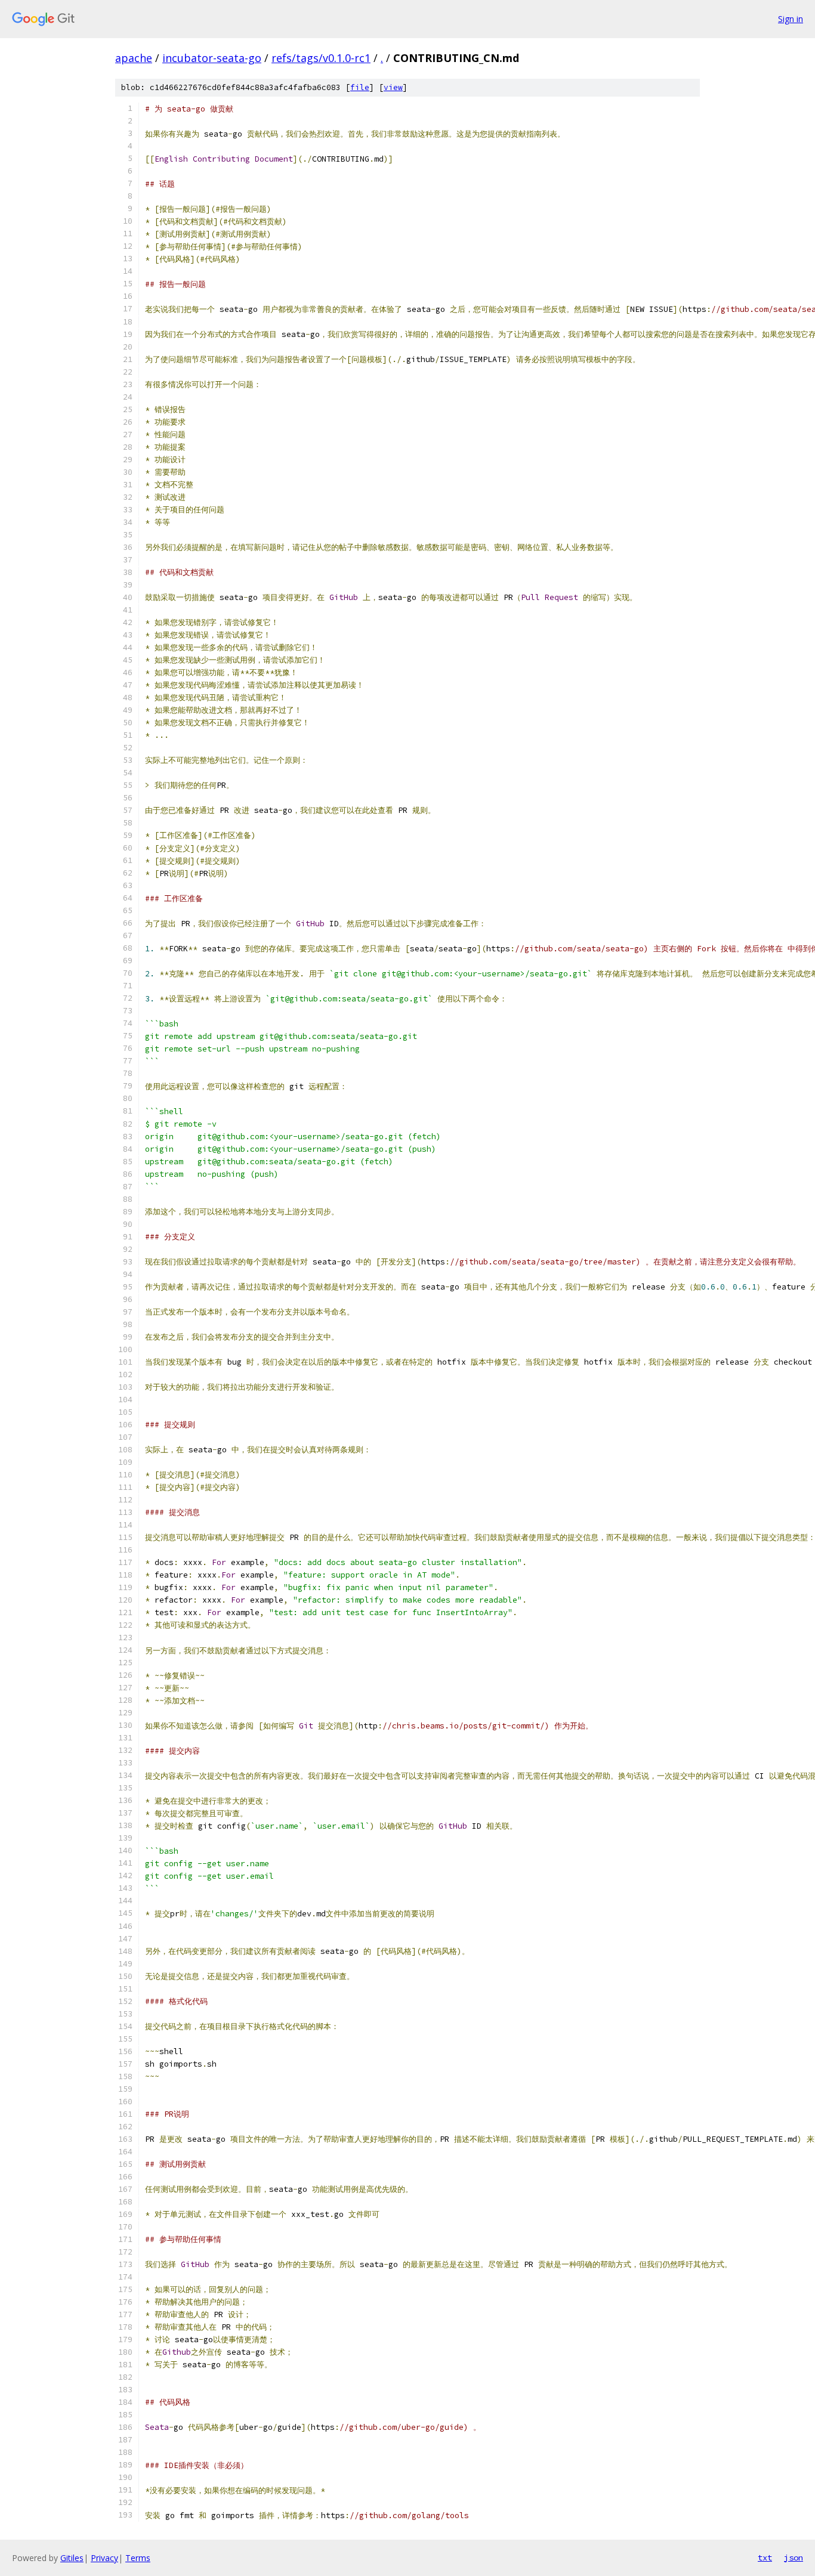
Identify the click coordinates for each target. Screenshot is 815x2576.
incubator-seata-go (212, 58)
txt (765, 2558)
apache (134, 58)
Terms (138, 2558)
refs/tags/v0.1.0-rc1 (321, 58)
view (393, 87)
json (794, 2558)
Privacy (104, 2558)
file (360, 87)
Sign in (791, 19)
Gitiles (72, 2558)
